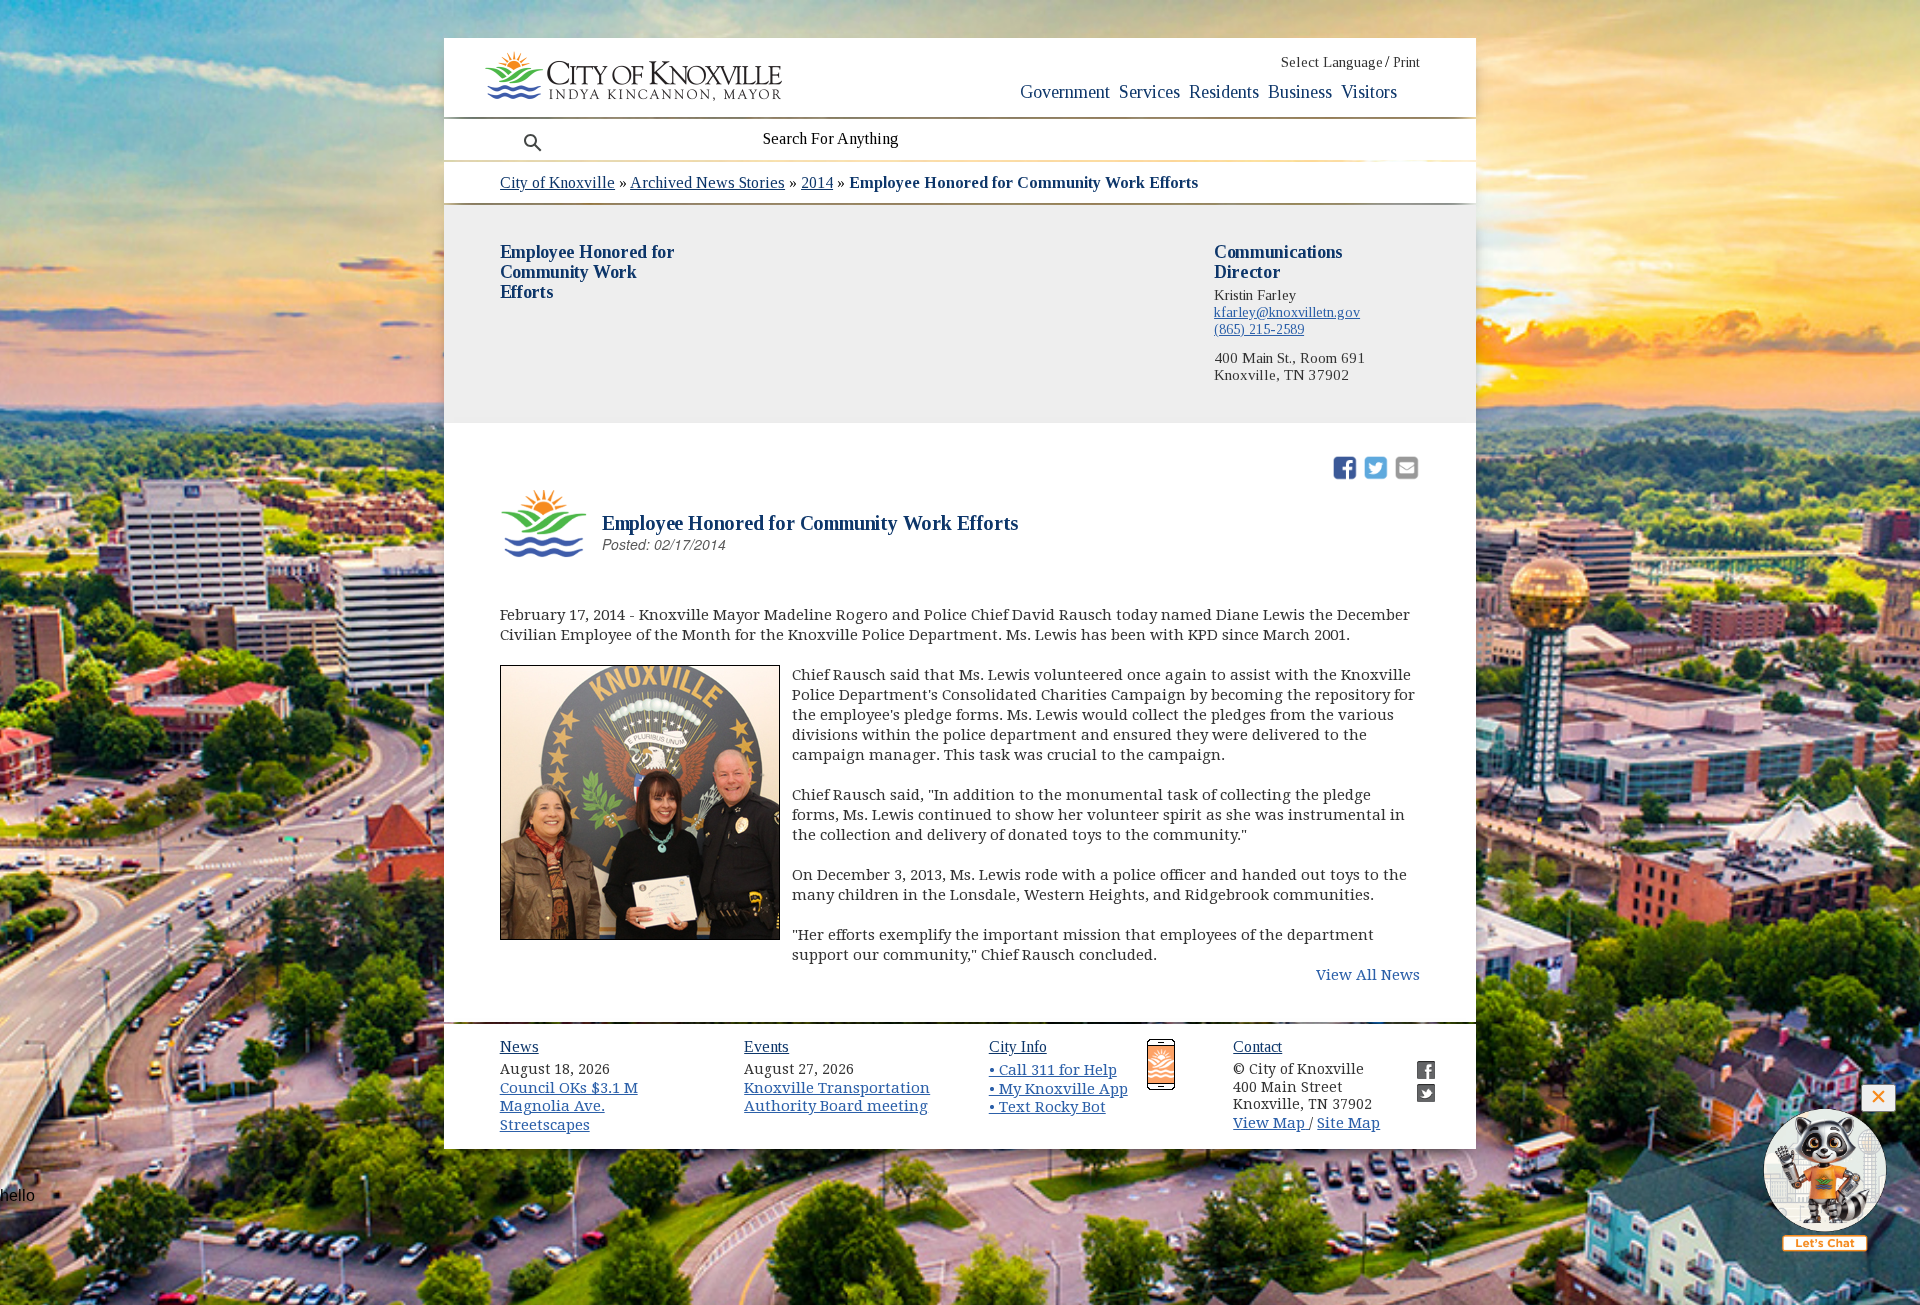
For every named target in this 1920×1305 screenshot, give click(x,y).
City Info (1018, 1046)
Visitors (1369, 92)
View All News (1368, 975)
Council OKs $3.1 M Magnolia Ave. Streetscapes (569, 1106)
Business (1300, 92)
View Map (1271, 1123)
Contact (1257, 1046)
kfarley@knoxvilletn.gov (1287, 312)
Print (1406, 62)
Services (1149, 92)
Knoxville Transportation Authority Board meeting (837, 1097)
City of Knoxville (557, 182)
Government (1065, 92)
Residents (1224, 92)
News (519, 1046)
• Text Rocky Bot (1047, 1107)
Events (766, 1046)
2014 (817, 182)
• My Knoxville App (1058, 1089)
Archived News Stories (707, 182)
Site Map (1348, 1123)
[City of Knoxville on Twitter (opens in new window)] (1416, 1085)
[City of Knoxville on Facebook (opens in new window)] (1416, 1062)
